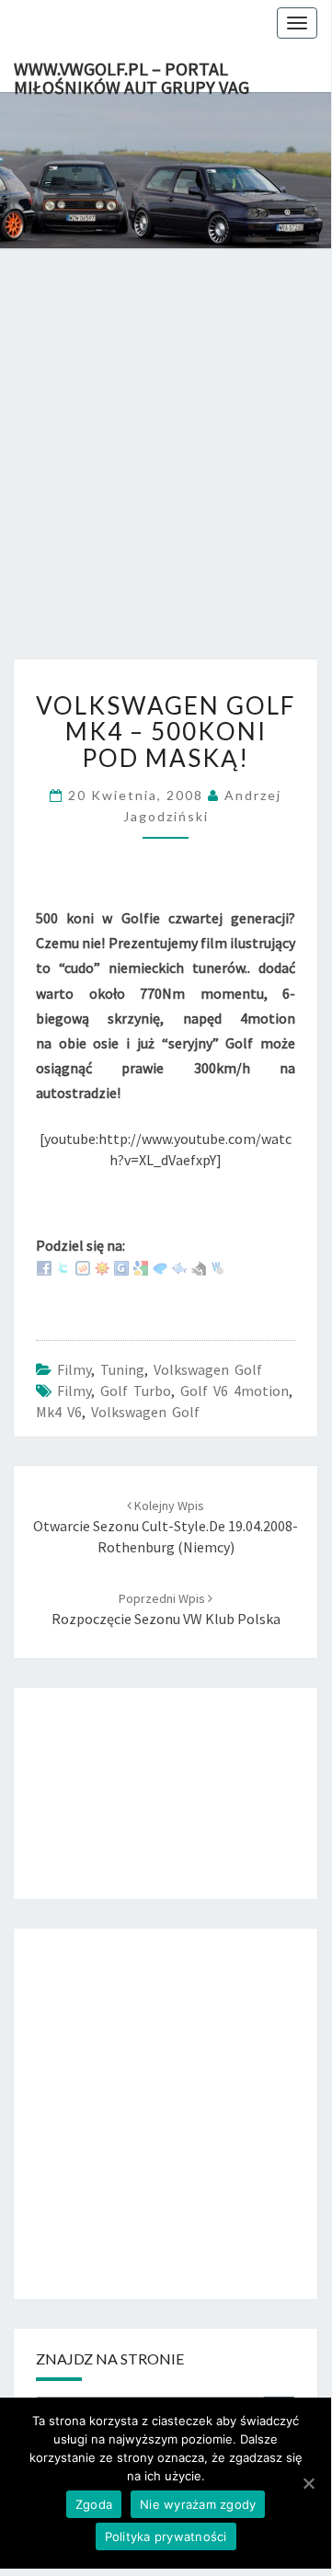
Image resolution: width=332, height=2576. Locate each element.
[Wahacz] (218, 1266)
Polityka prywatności (166, 2536)
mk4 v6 (59, 1412)
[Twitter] (63, 1266)
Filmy (74, 1369)
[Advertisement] (166, 473)
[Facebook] (44, 1266)
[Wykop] (83, 1266)
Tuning (122, 1369)
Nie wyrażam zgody (198, 2504)
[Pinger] (160, 1266)
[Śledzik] (179, 1266)
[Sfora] (199, 1266)
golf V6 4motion (235, 1391)
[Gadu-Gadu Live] (102, 1266)
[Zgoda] (308, 2483)
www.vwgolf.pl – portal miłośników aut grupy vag (132, 74)
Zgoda (94, 2504)
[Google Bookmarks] (141, 1266)
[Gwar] (121, 1266)
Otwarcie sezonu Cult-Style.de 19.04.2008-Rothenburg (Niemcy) (166, 1527)
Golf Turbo (136, 1391)
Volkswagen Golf (208, 1369)
